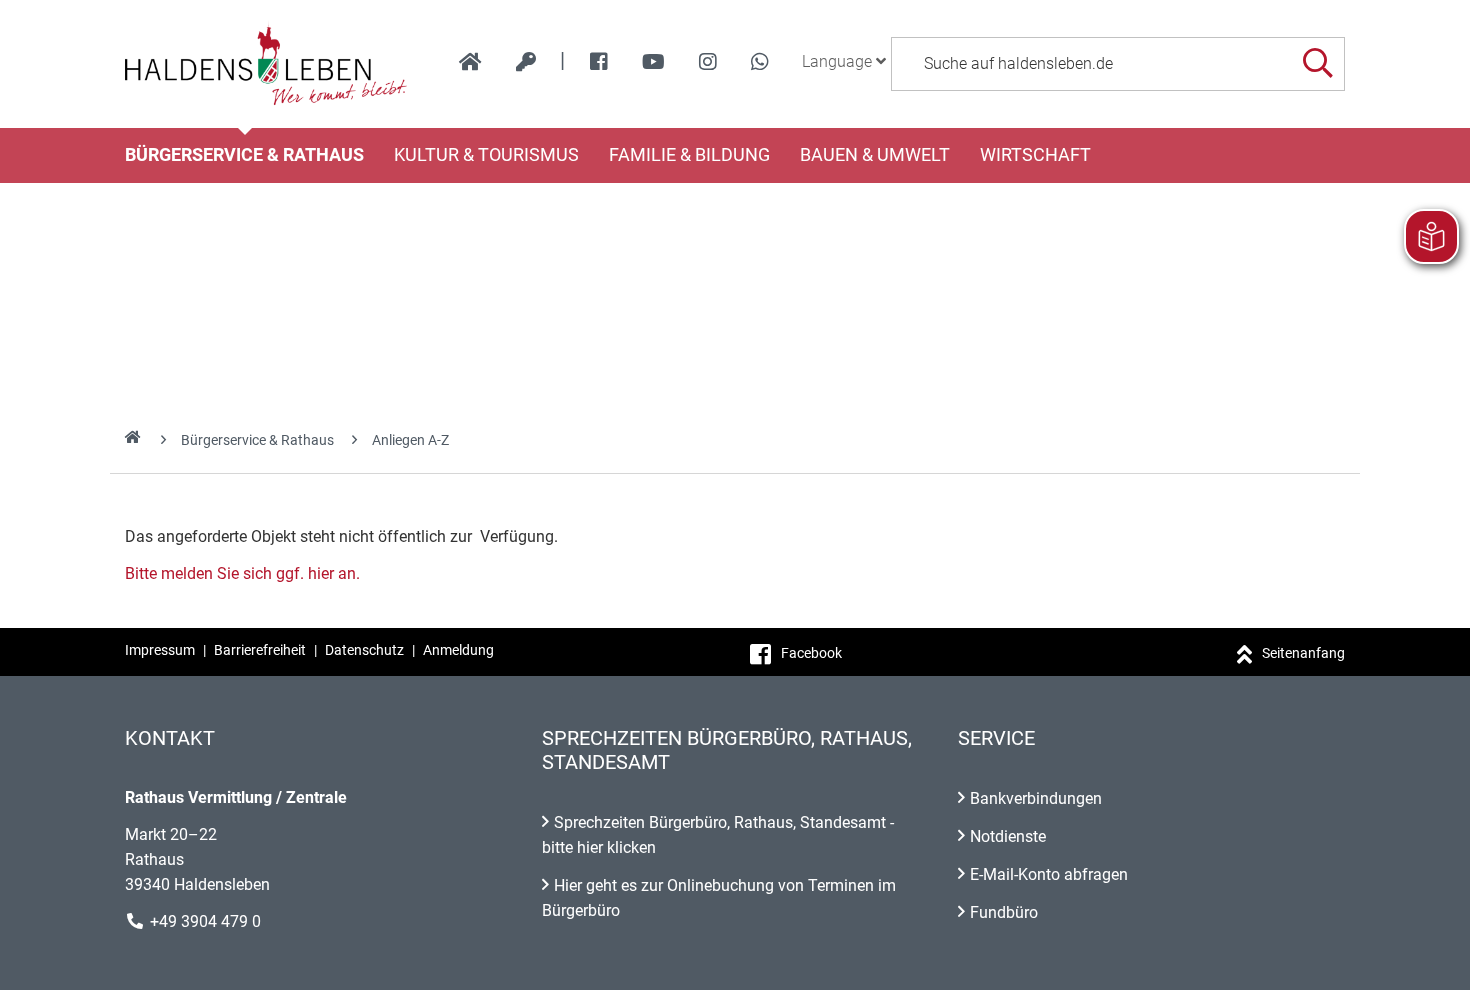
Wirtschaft (1035, 155)
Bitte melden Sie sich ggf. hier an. (242, 573)
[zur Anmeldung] (526, 62)
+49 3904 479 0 (205, 921)
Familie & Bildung (689, 155)
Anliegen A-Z (410, 440)
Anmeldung (458, 650)
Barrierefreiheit (260, 650)
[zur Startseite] (470, 62)
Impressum (160, 650)
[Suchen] (1317, 63)
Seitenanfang (1303, 653)
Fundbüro (1004, 912)
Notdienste (1008, 836)
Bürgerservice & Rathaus (244, 155)
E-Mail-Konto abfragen (1049, 874)
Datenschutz (364, 650)
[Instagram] (708, 62)
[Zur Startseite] (266, 64)
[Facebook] (599, 62)
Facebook (811, 653)
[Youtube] (653, 62)
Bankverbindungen (1036, 798)
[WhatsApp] (760, 62)
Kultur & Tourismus (486, 155)
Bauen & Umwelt (875, 155)
